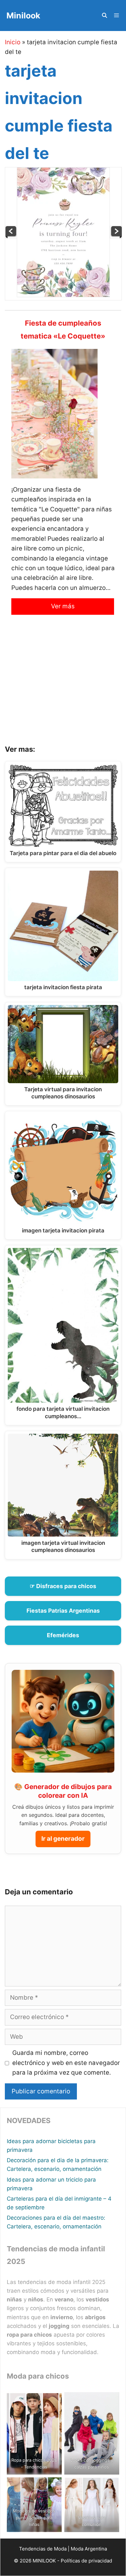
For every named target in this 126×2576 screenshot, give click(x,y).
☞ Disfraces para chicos (63, 1586)
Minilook (23, 16)
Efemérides (63, 1635)
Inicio (13, 42)
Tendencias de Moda (43, 2549)
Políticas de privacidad (86, 2561)
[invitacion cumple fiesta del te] (116, 236)
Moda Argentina (89, 2549)
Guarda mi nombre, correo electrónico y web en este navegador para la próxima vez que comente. (66, 2063)
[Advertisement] (63, 685)
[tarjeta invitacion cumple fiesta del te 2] (11, 236)
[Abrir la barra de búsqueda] (104, 16)
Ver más (63, 606)
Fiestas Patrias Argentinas (63, 1611)
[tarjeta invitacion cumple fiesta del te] (63, 295)
